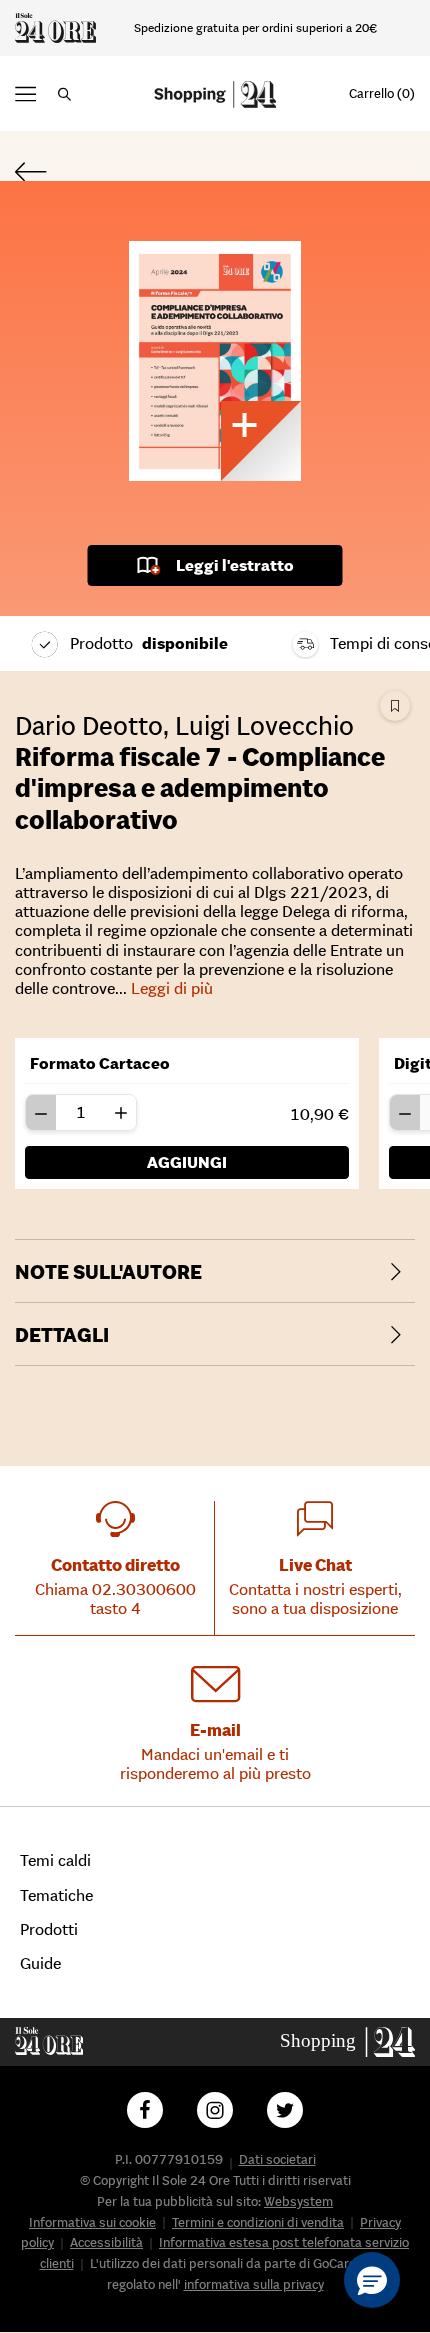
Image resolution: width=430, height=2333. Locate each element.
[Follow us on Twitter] (285, 2110)
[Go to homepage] (348, 2040)
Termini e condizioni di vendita (258, 2222)
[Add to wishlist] (395, 706)
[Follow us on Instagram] (215, 2110)
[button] (26, 94)
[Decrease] (41, 1112)
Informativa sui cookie (92, 2222)
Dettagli (62, 1335)
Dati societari (277, 2159)
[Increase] (121, 1112)
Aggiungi (187, 1162)
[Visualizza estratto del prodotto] (261, 441)
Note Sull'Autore (108, 1272)
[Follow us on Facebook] (145, 2110)
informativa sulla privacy (254, 2284)
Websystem (298, 2201)
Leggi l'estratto (235, 565)
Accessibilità (106, 2242)
